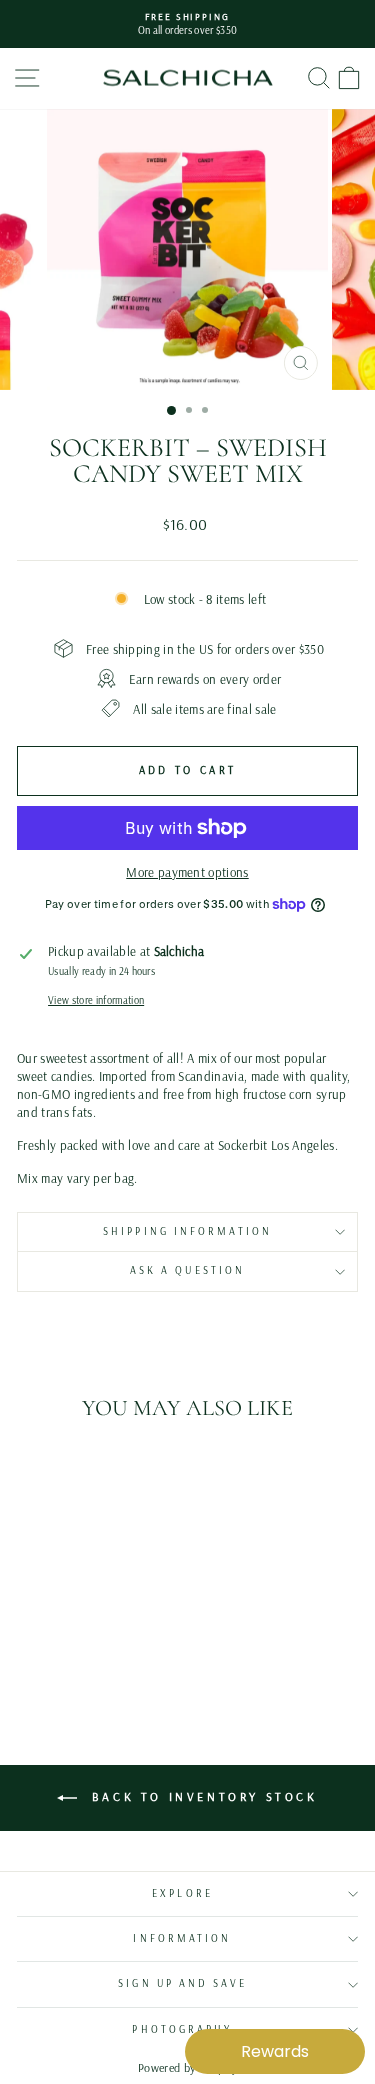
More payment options (187, 872)
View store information (96, 1000)
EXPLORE (182, 1893)
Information (182, 1938)
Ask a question (187, 1270)
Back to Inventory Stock (201, 1796)
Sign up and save (182, 1983)
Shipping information (187, 1231)
